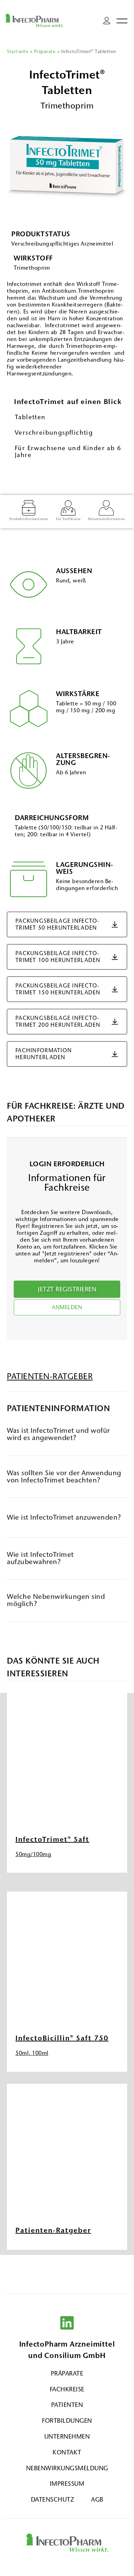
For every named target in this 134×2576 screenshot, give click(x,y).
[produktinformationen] (29, 508)
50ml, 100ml (32, 2053)
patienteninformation (107, 519)
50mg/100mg (33, 1854)
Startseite (18, 51)
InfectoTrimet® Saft (52, 1839)
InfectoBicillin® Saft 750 (62, 2038)
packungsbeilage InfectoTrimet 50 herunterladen (57, 924)
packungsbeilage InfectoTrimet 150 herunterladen (58, 989)
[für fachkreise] (68, 508)
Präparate (45, 51)
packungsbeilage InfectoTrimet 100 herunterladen (58, 957)
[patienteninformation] (106, 508)
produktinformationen (29, 519)
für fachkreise (68, 519)
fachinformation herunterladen (44, 1054)
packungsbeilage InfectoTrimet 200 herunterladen (58, 1021)
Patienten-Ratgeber (53, 2230)
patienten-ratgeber (50, 1376)
